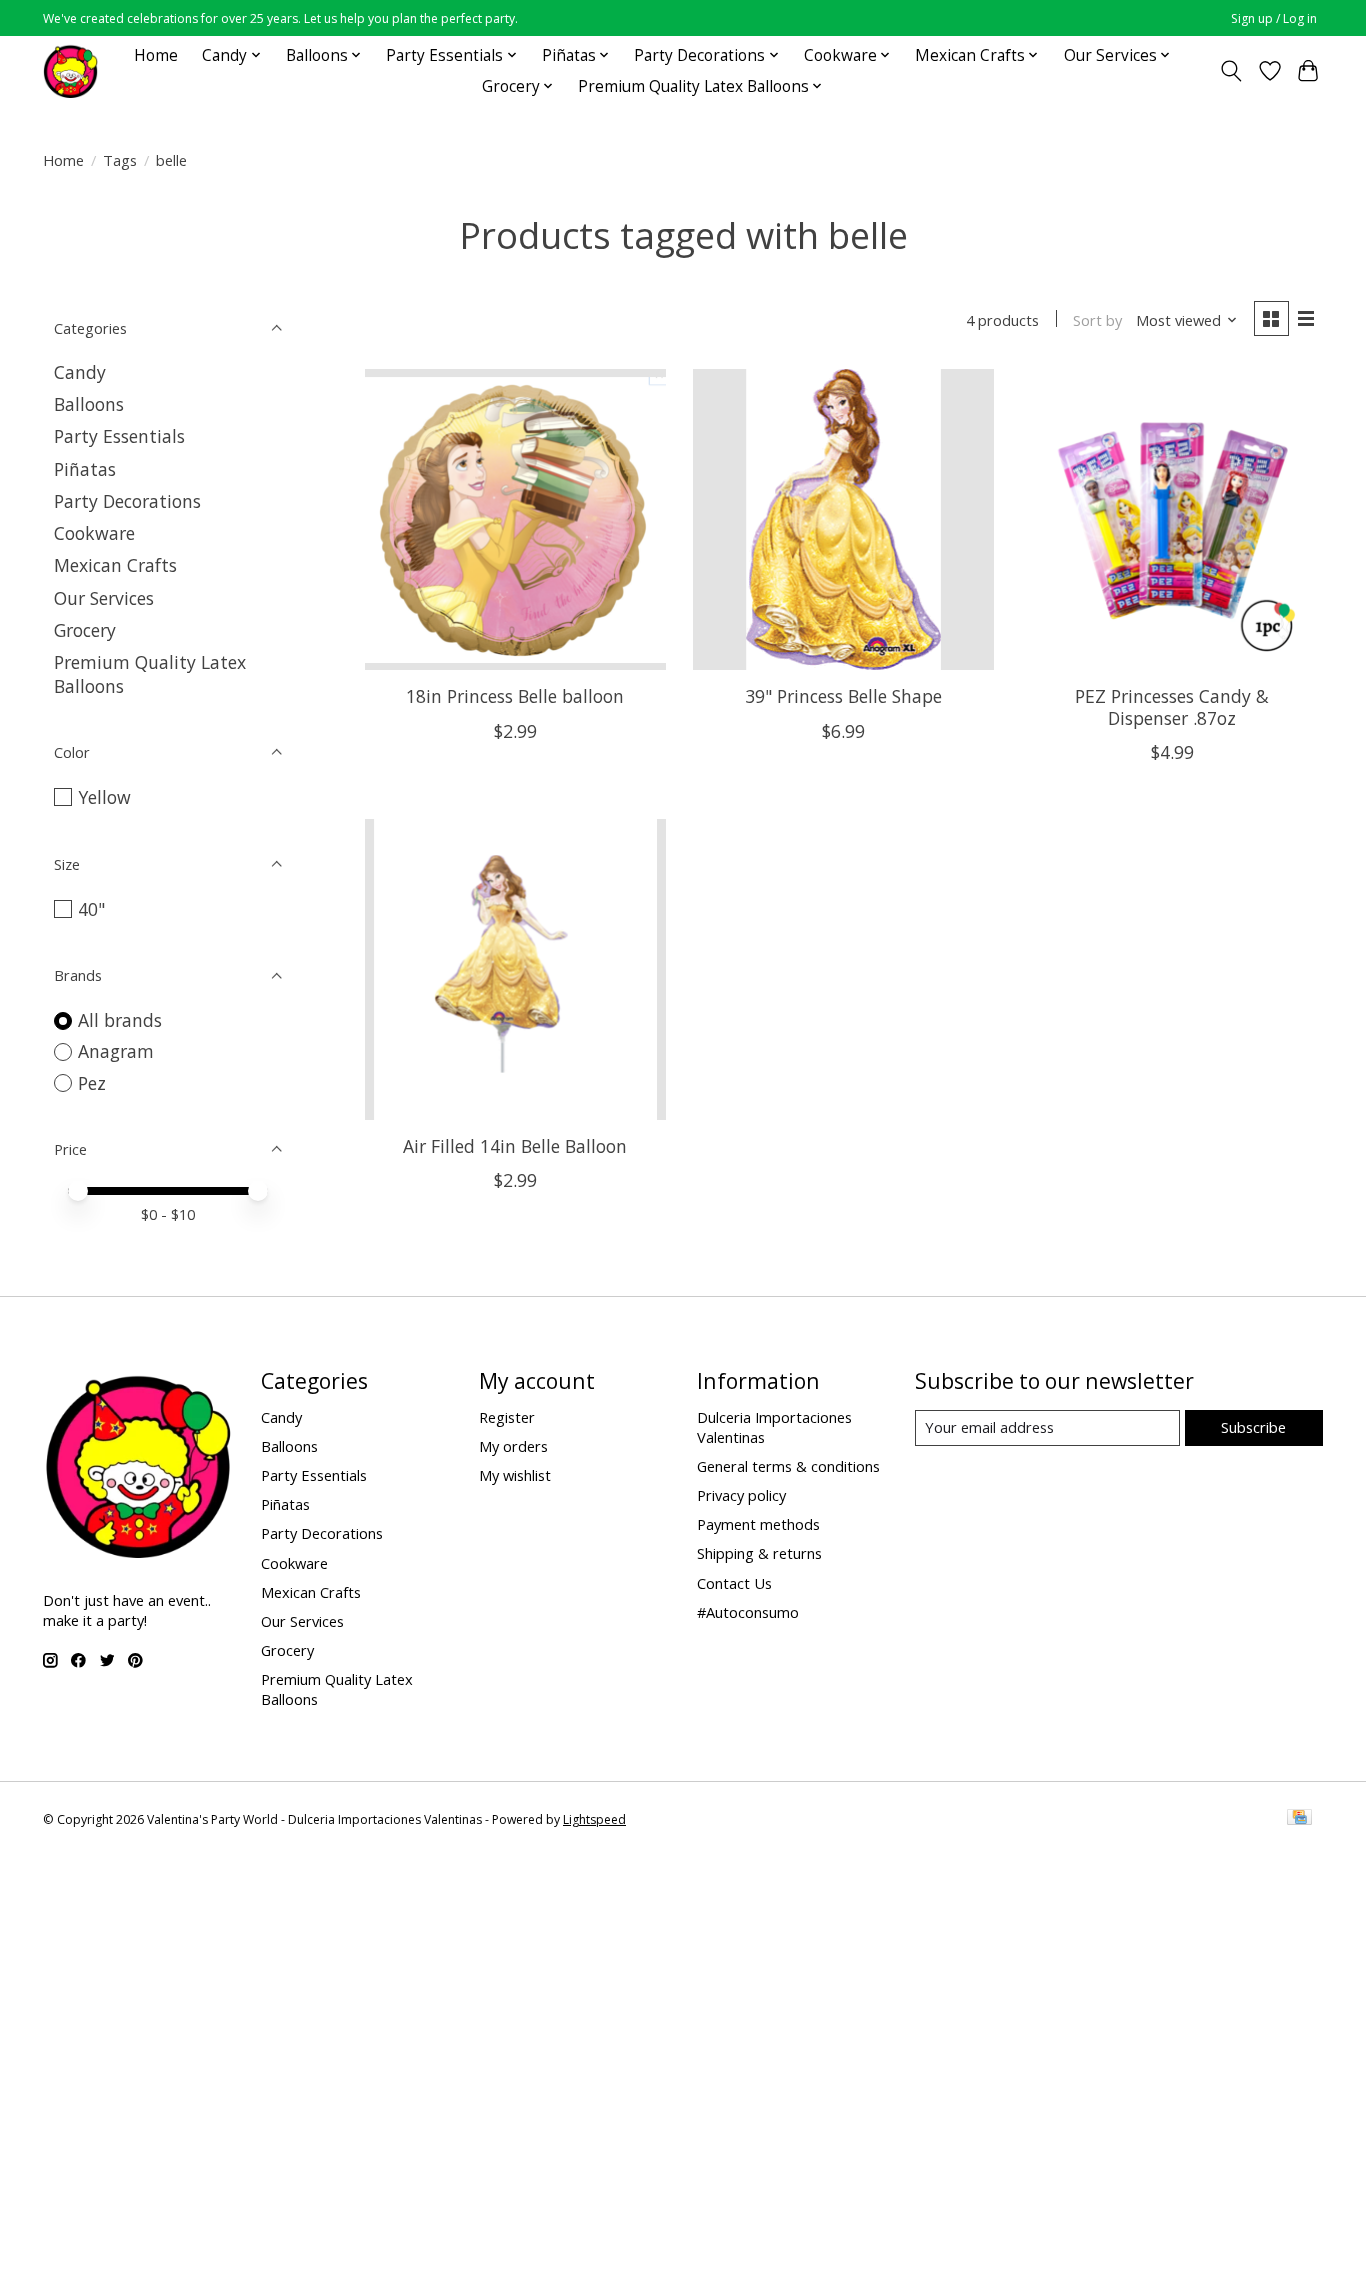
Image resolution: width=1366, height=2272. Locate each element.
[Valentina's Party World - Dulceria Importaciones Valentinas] (70, 70)
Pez (92, 1083)
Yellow (104, 797)
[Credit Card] (1299, 1819)
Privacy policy (741, 1495)
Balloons (89, 404)
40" (91, 909)
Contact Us (734, 1583)
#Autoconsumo (748, 1612)
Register (507, 1417)
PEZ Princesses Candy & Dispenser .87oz (1172, 706)
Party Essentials (119, 436)
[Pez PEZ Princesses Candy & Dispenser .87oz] (1172, 519)
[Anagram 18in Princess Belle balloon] (515, 519)
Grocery (85, 630)
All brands (120, 1020)
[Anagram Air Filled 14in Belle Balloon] (515, 969)
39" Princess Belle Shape (843, 696)
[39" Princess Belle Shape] (843, 519)
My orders (513, 1446)
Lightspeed (594, 1819)
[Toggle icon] (1231, 71)
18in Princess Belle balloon (515, 696)
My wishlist (515, 1475)
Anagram (116, 1051)
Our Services (104, 598)
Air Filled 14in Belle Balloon (515, 1146)
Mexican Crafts (115, 565)
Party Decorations (127, 501)
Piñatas (85, 469)
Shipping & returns (759, 1553)
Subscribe (1253, 1427)
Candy (80, 372)
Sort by (1097, 320)
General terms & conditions (788, 1466)
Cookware (94, 533)
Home (156, 55)
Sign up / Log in (1274, 18)
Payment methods (758, 1524)
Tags (120, 160)
